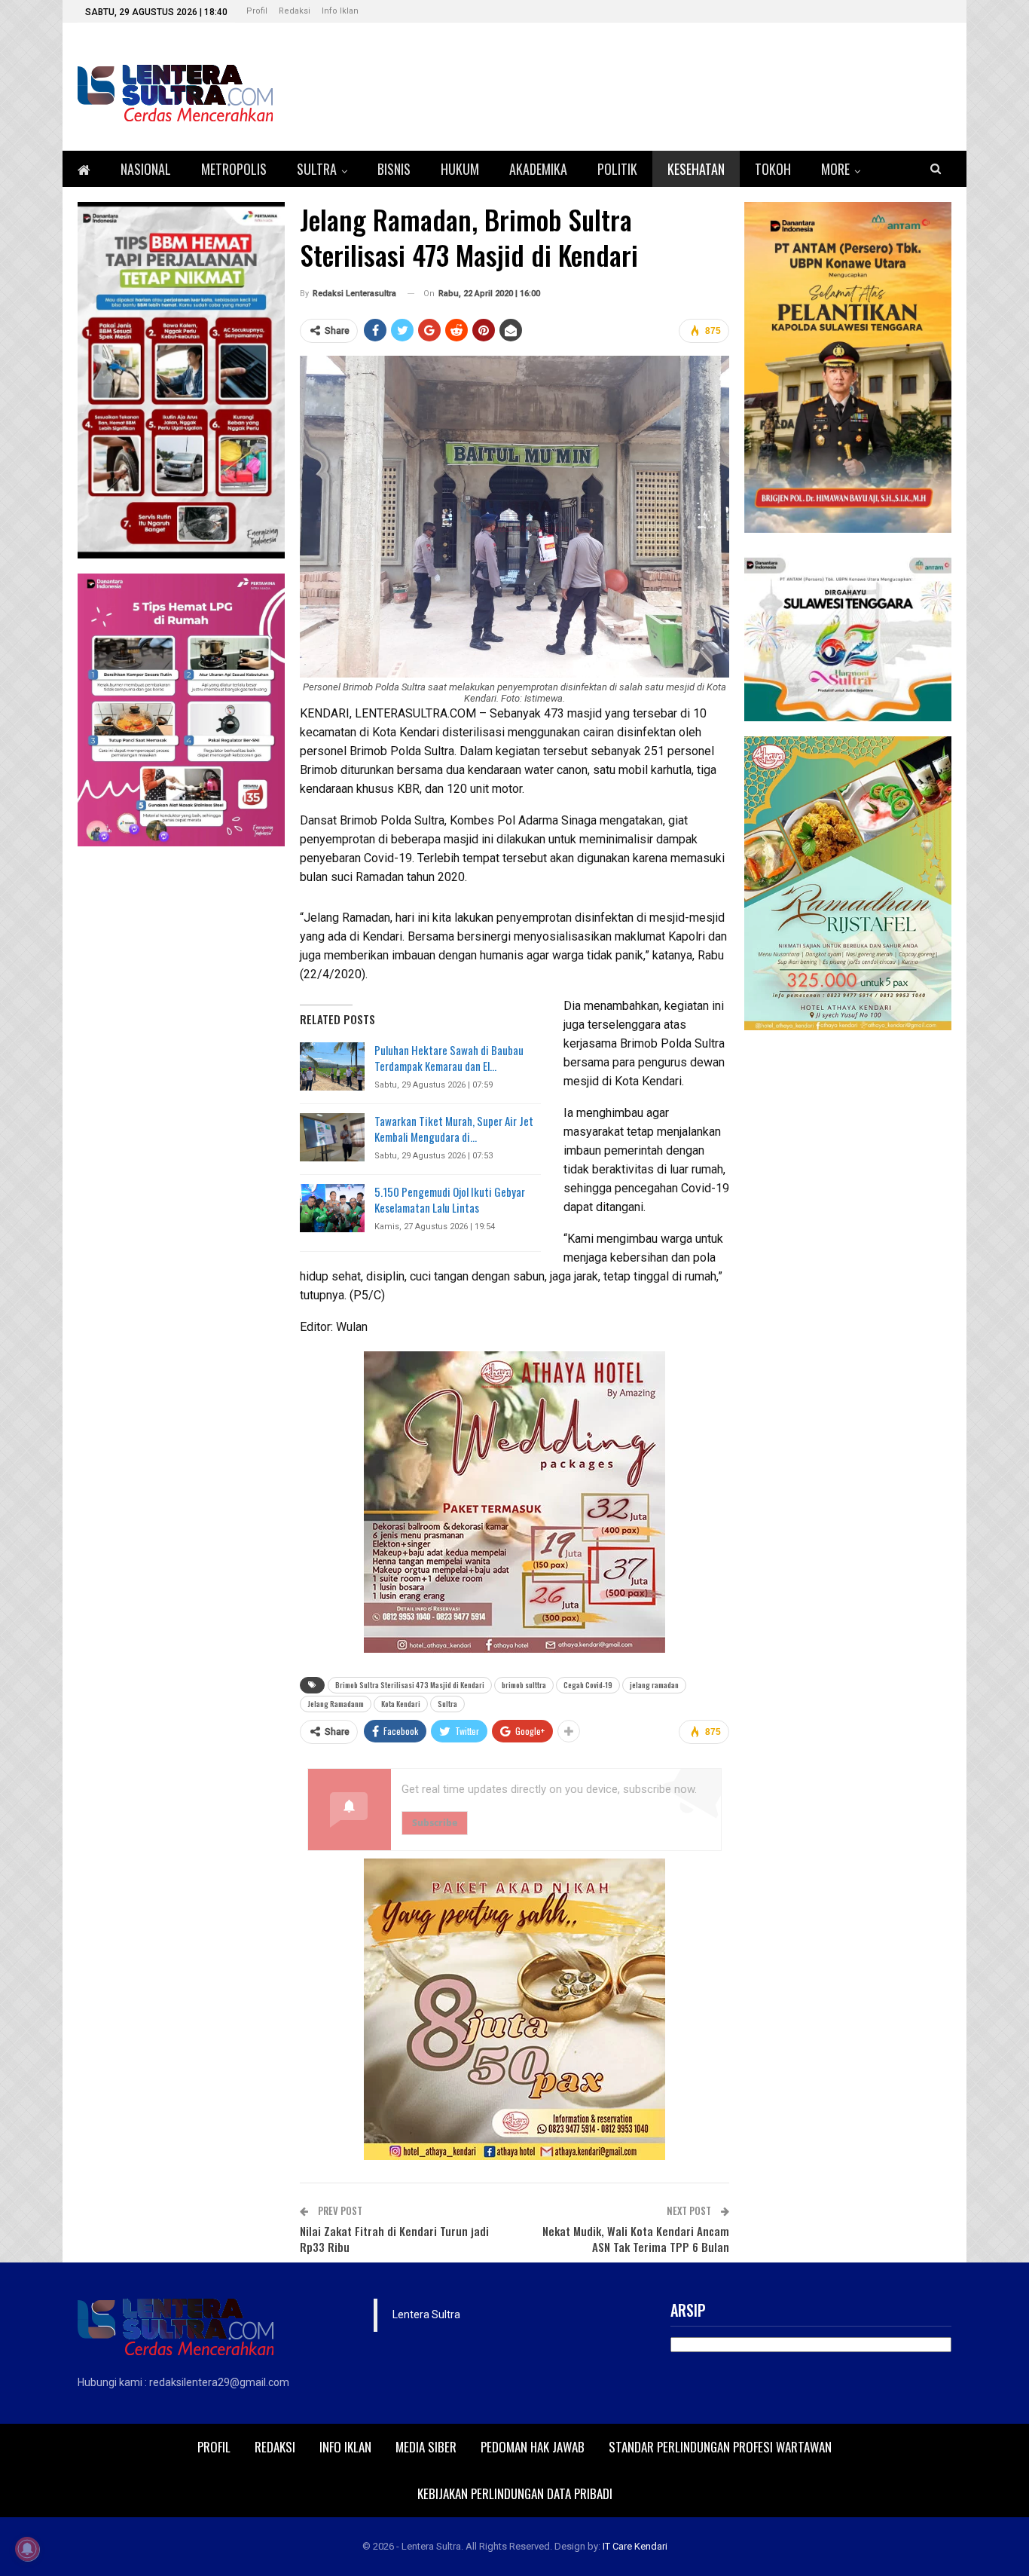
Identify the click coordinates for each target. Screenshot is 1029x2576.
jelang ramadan (654, 1685)
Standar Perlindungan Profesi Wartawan (720, 2447)
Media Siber (426, 2447)
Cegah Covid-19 (588, 1685)
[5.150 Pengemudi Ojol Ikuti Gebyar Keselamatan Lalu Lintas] (332, 1208)
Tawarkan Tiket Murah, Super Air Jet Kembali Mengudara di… (454, 1129)
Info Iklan (340, 11)
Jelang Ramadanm (336, 1704)
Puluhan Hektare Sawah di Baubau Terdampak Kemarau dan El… (449, 1058)
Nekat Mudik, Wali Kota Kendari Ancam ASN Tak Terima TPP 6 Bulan (636, 2239)
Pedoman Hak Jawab (533, 2447)
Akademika (538, 169)
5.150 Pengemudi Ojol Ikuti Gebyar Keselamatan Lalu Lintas (450, 1199)
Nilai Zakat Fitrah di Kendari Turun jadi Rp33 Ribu (394, 2239)
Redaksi (295, 11)
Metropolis (234, 169)
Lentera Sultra (426, 2314)
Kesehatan (696, 169)
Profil (257, 11)
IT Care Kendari (635, 2546)
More (835, 169)
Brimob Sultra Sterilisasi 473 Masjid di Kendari (410, 1685)
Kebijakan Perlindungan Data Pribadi (515, 2493)
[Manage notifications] (27, 2549)
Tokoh (773, 169)
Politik (617, 169)
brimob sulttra (524, 1685)
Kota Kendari (401, 1704)
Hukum (460, 169)
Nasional (146, 169)
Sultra (317, 169)
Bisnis (394, 169)
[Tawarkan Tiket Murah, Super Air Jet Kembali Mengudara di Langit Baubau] (332, 1137)
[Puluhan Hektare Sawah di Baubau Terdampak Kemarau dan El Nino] (332, 1066)
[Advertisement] (848, 1271)
